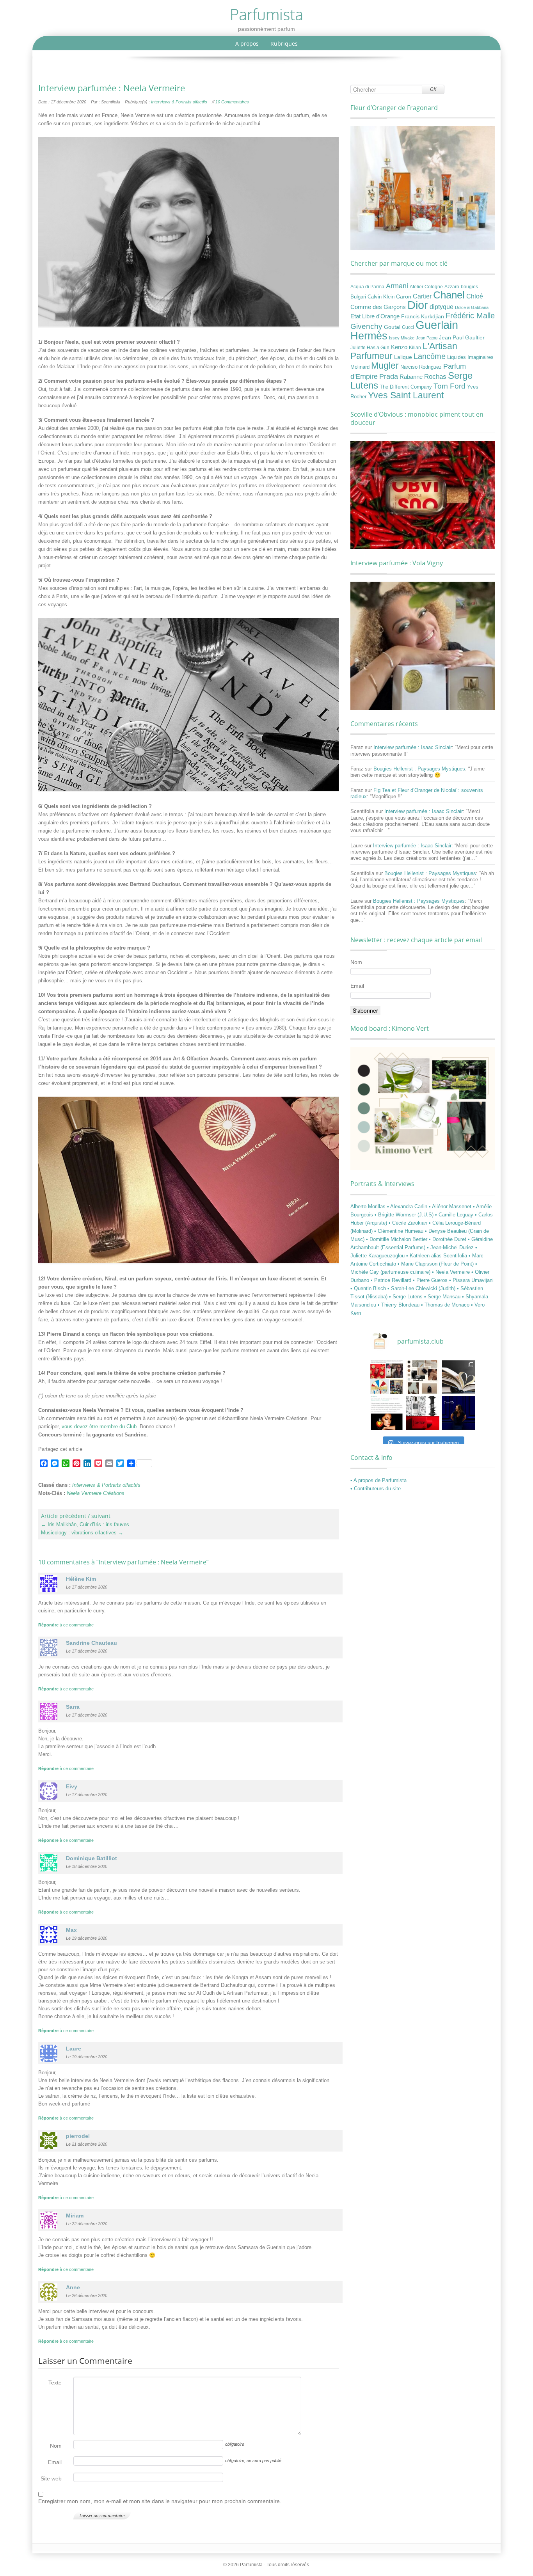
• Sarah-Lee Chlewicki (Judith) (422, 1288)
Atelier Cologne (426, 287)
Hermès (369, 336)
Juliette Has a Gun (370, 348)
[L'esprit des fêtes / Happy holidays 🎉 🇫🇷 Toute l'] (387, 1377)
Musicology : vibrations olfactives (82, 1533)
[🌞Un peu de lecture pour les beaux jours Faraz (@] (458, 1377)
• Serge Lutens (407, 1297)
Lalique (403, 357)
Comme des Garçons (378, 307)
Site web (51, 2478)
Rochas (435, 376)
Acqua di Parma (367, 287)
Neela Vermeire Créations (96, 1493)
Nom (56, 2446)
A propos (247, 43)
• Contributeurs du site (376, 1489)
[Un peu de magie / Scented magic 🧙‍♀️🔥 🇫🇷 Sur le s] (387, 1413)
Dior (418, 305)
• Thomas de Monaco (446, 1305)
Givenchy (366, 326)
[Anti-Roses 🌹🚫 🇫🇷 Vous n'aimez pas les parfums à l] (423, 1413)
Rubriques (284, 43)
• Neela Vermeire (452, 1272)
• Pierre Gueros (431, 1280)
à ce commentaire (66, 1625)
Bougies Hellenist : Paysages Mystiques (419, 769)
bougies (469, 287)
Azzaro (452, 287)
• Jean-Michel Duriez (451, 1247)
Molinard (360, 367)
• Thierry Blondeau (399, 1305)
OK (433, 89)
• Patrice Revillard (392, 1280)
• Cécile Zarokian (409, 1223)
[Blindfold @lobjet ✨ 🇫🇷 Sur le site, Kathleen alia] (423, 1377)
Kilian (415, 348)
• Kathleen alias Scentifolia (437, 1256)
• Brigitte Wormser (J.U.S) (405, 1215)
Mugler (385, 366)
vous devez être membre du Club (99, 1426)
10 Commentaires (232, 102)
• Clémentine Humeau (400, 1231)
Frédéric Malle (470, 316)
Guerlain (437, 325)
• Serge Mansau (443, 1297)
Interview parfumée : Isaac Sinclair (413, 747)
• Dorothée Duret (448, 1239)
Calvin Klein (381, 297)
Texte (55, 2382)
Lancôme (430, 356)
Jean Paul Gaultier (462, 337)
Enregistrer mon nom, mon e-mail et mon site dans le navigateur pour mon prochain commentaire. (160, 2501)
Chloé (475, 296)
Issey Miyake (402, 338)
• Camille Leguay (455, 1215)
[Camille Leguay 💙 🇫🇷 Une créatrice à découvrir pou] (458, 1413)
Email (55, 2462)
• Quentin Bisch (369, 1288)
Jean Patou (427, 338)
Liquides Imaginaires (470, 357)
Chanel (449, 295)
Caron (404, 296)
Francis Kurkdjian (423, 316)
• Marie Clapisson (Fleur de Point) (436, 1264)
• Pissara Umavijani (471, 1280)
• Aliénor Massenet (451, 1206)
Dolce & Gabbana (472, 307)
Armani (397, 286)
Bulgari (358, 297)
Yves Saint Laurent (406, 395)
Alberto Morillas (369, 1206)
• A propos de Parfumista (378, 1480)
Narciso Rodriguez (421, 367)
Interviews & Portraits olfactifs (179, 102)
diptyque (442, 307)
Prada (389, 376)
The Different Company (406, 387)
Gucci (408, 327)
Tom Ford (449, 386)
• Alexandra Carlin (408, 1206)
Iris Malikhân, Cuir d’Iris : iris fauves (85, 1524)
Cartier (422, 296)
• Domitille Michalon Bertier (397, 1239)
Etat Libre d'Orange (375, 316)
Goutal (392, 327)
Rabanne (411, 377)
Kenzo (399, 347)
